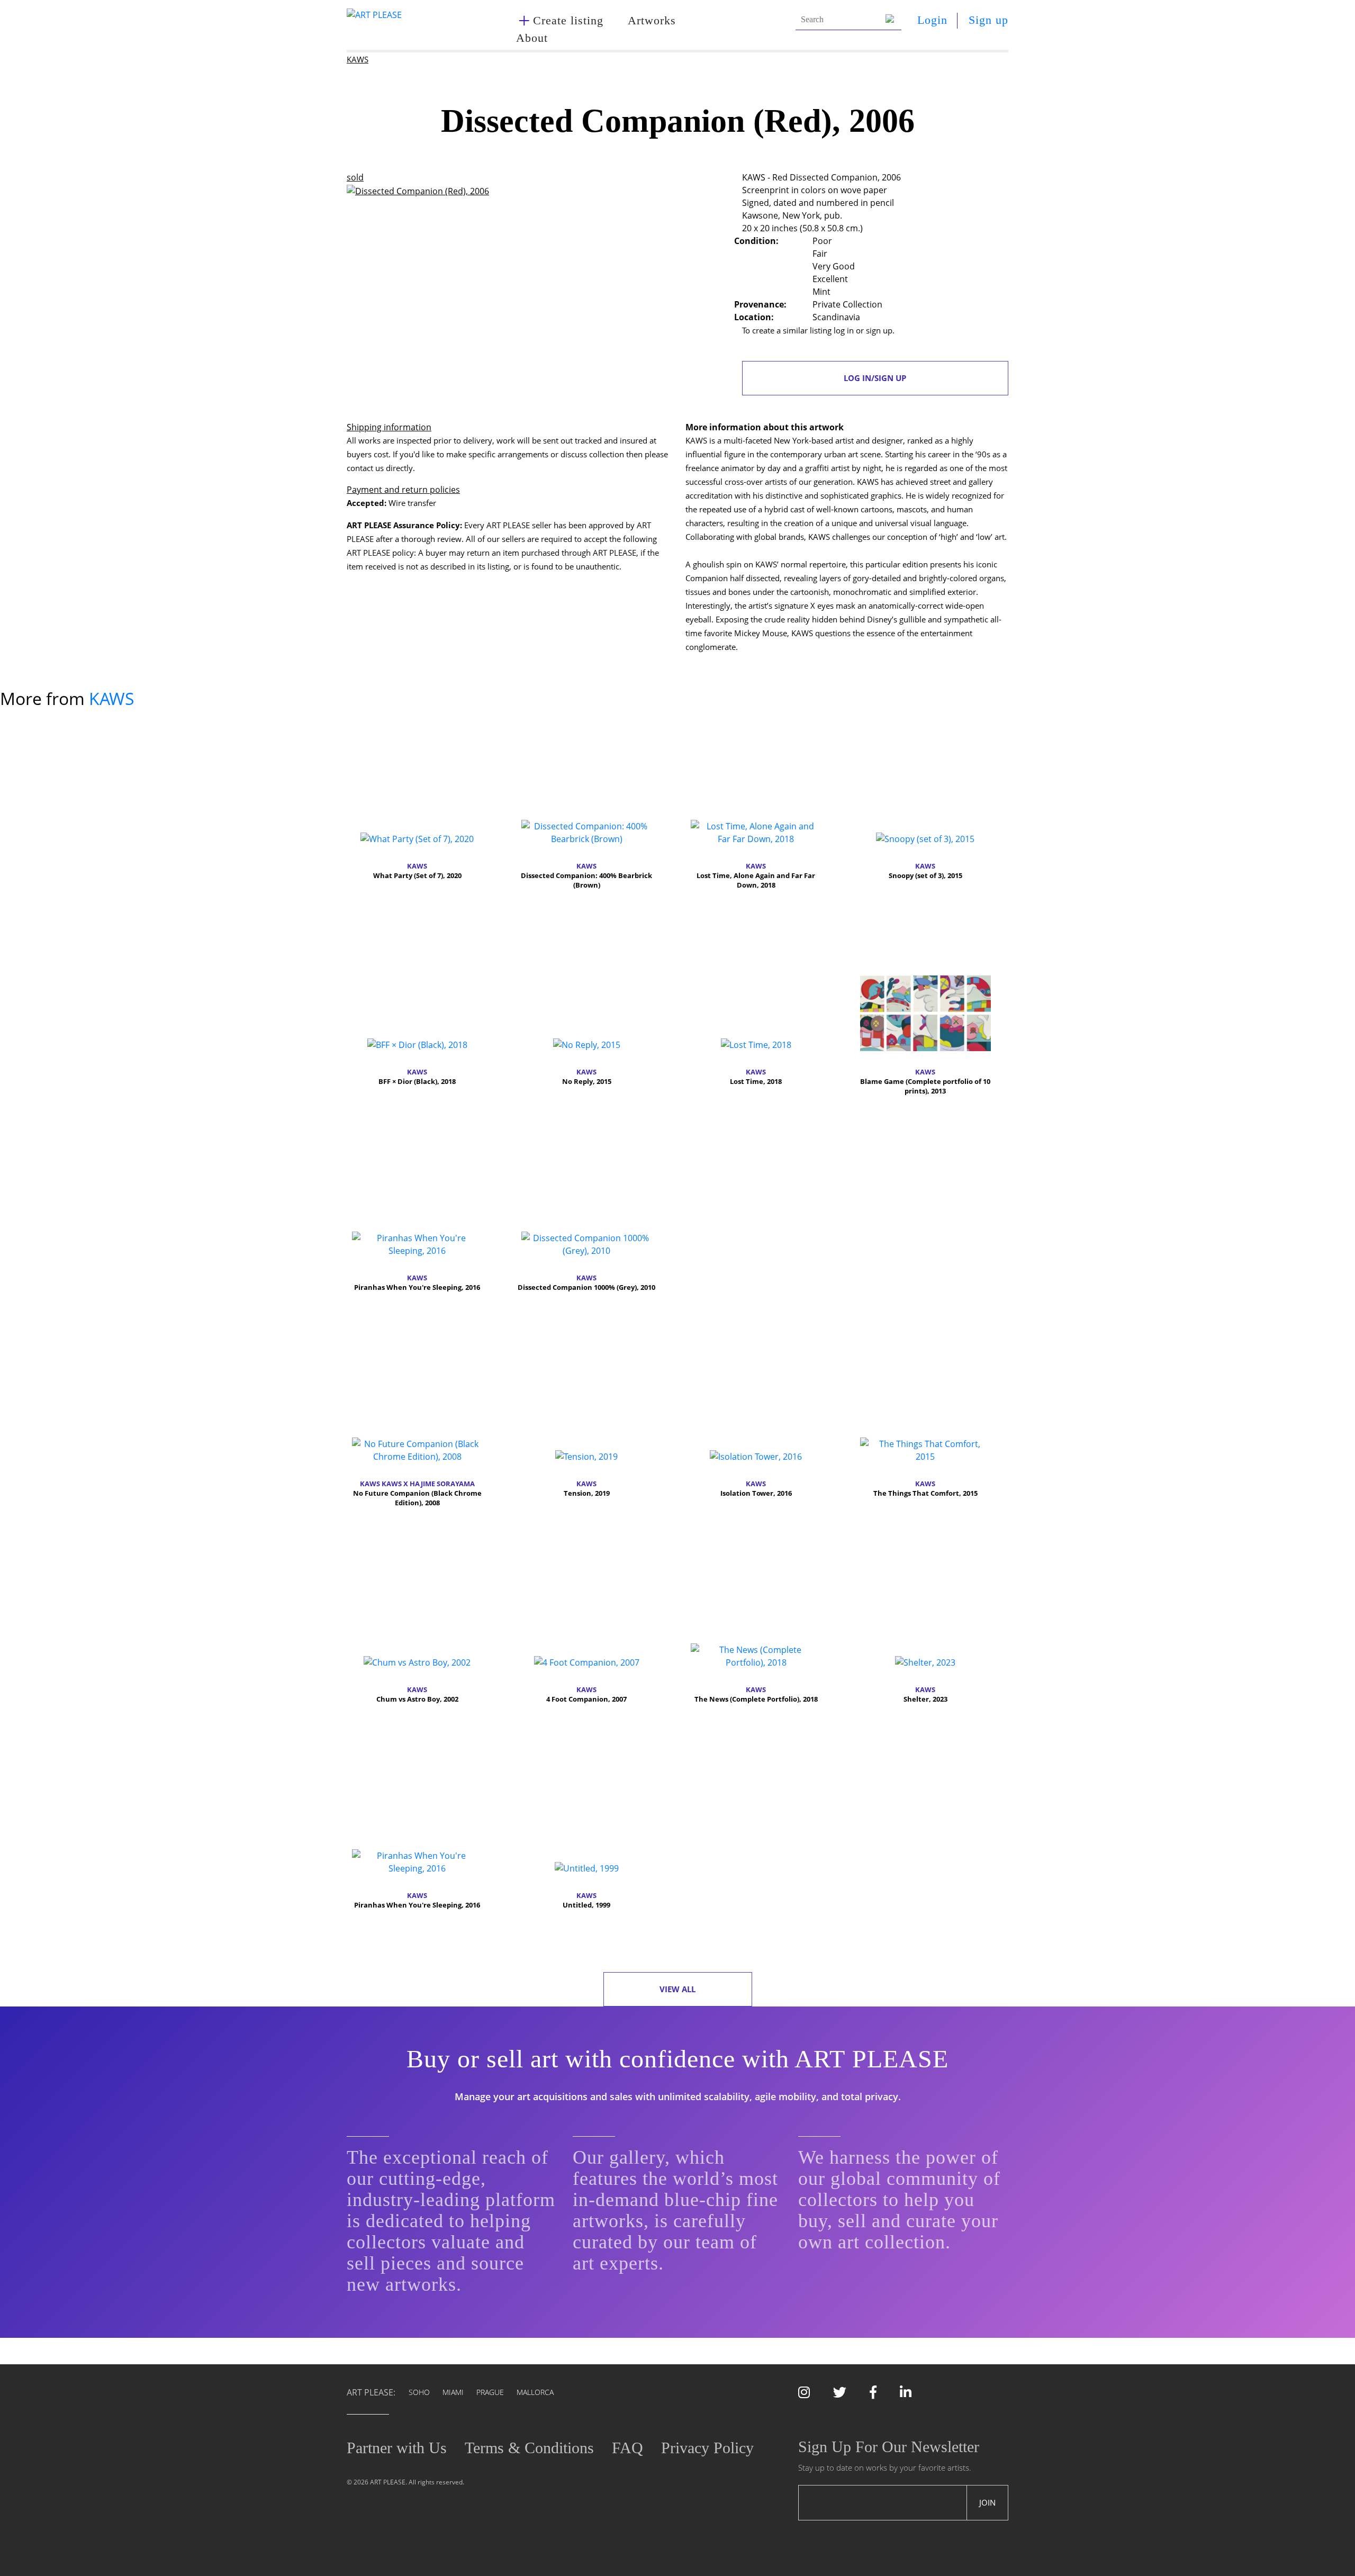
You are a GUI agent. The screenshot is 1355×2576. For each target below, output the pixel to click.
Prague (490, 2392)
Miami (453, 2392)
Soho (419, 2392)
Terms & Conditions (529, 2448)
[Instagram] (804, 2394)
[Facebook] (873, 2394)
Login (932, 20)
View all (677, 1989)
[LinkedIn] (906, 2394)
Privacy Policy (707, 2448)
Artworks (652, 20)
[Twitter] (840, 2394)
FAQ (627, 2448)
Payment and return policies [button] (403, 490)
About (532, 38)
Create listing (568, 20)
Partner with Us (397, 2448)
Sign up (988, 20)
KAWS (358, 59)
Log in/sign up (875, 378)
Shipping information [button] (389, 427)
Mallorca (535, 2392)
